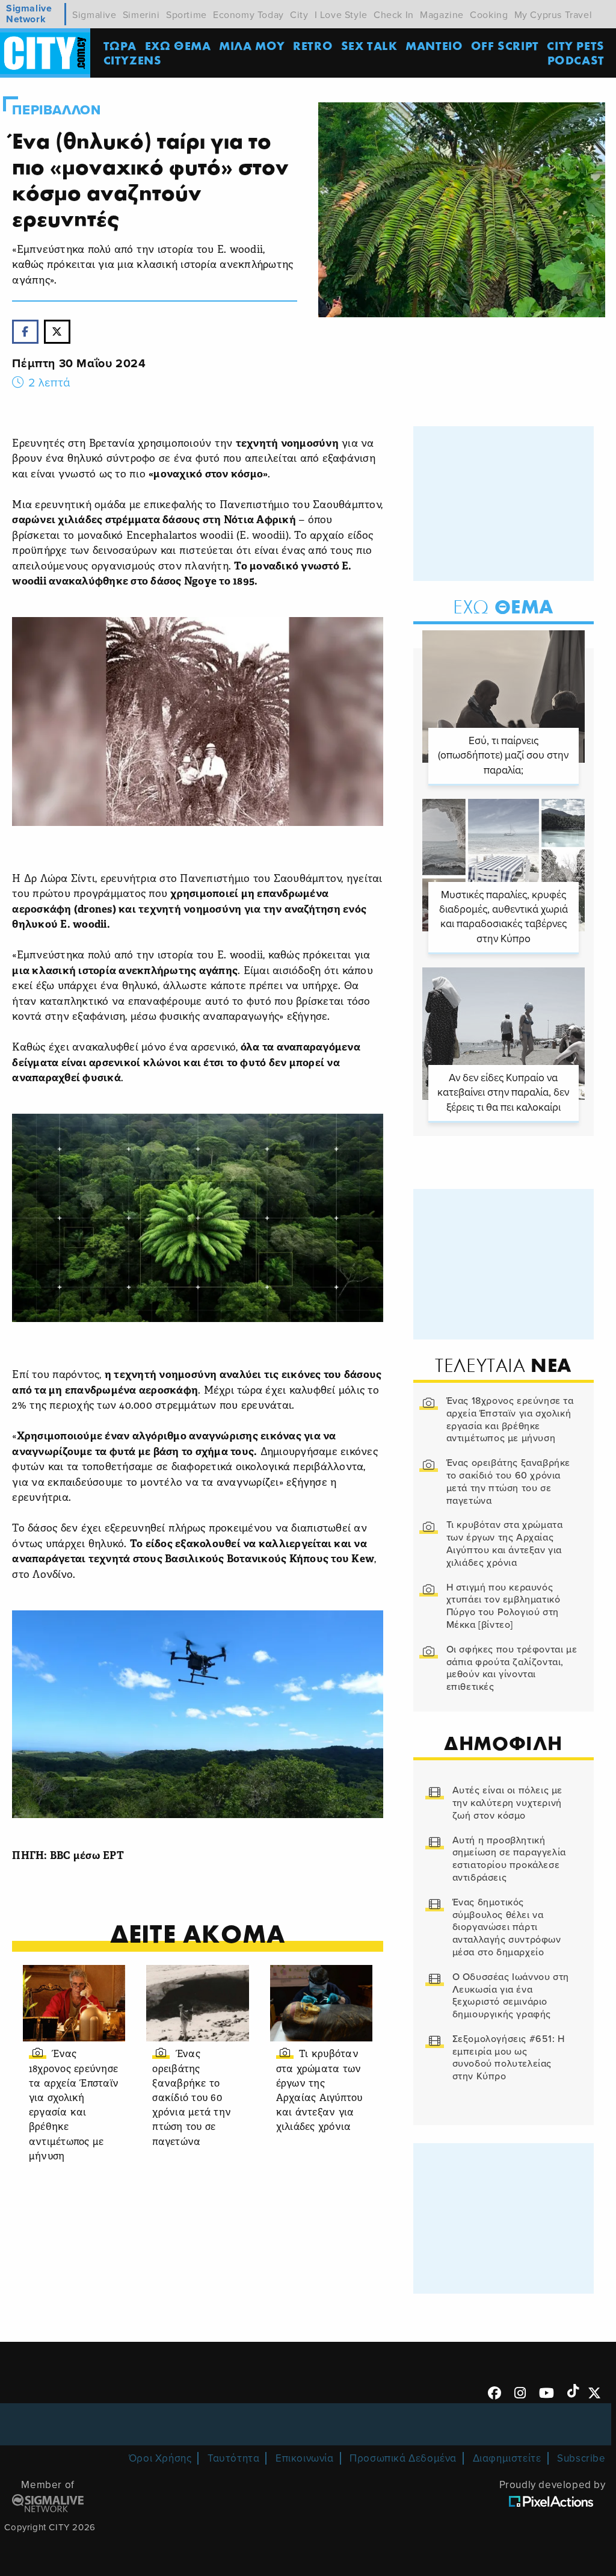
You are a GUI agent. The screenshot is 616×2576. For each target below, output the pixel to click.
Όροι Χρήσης (160, 2458)
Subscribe (581, 2458)
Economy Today (248, 15)
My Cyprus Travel (553, 15)
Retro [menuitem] (313, 45)
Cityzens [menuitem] (133, 60)
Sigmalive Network (29, 14)
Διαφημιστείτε (507, 2458)
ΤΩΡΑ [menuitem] (120, 45)
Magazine (442, 15)
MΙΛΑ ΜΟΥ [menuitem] (252, 45)
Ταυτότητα (233, 2458)
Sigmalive (94, 15)
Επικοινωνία (305, 2458)
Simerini (141, 15)
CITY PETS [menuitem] (575, 45)
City (299, 15)
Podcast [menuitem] (576, 60)
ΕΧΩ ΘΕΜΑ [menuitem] (178, 45)
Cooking (489, 15)
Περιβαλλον (56, 110)
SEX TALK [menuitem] (369, 45)
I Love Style (341, 15)
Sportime (186, 15)
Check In (394, 15)
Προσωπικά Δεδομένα (403, 2458)
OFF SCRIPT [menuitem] (505, 45)
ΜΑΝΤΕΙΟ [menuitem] (434, 45)
